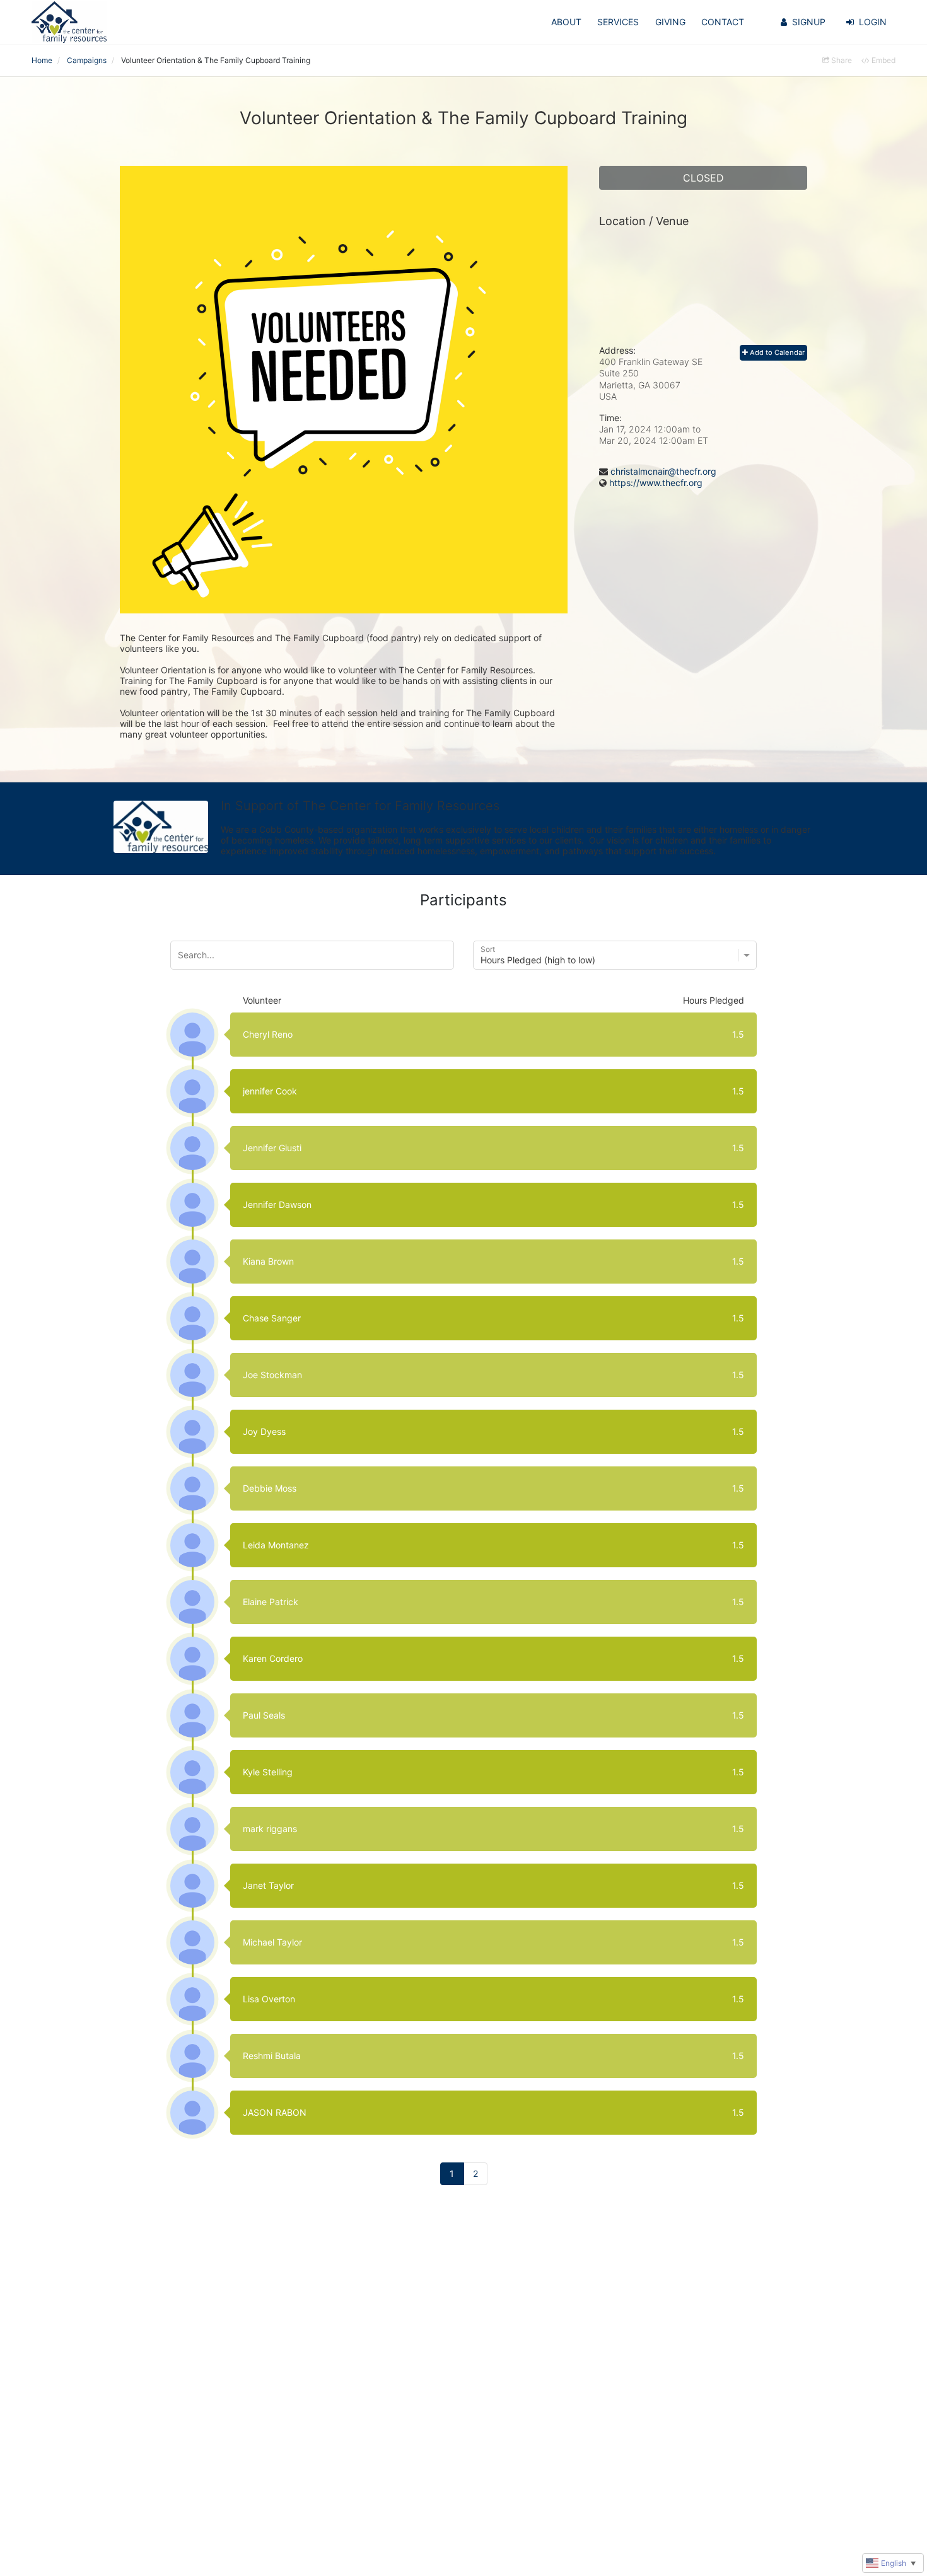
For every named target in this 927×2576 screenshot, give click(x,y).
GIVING (670, 22)
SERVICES (618, 22)
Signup (809, 22)
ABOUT (566, 22)
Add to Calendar (776, 352)
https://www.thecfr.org (656, 483)
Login (873, 22)
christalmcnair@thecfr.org (663, 471)
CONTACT (723, 22)
